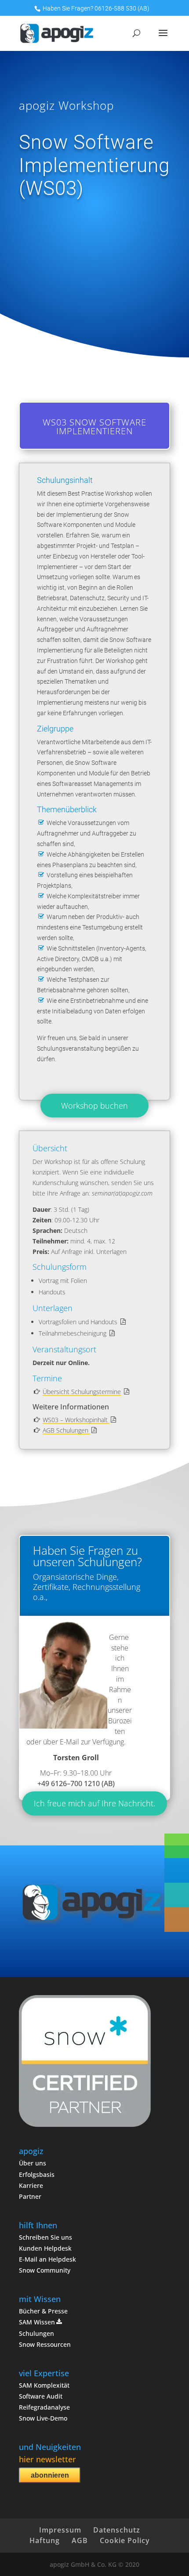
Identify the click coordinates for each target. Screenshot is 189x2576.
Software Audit (41, 2396)
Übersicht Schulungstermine (82, 1392)
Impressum (60, 2530)
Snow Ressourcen (45, 2344)
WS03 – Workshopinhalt (76, 1420)
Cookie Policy (125, 2540)
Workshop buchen (94, 1106)
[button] (177, 1920)
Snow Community (45, 2270)
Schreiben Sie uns (45, 2237)
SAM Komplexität (44, 2385)
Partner (30, 2196)
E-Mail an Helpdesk (47, 2259)
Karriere (31, 2185)
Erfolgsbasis (37, 2174)
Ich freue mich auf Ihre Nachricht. (94, 1803)
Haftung (45, 2540)
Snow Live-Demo (43, 2418)
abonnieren (50, 2475)
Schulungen (36, 2333)
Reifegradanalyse (44, 2407)
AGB (80, 2540)
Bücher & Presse (43, 2311)
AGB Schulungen (66, 1430)
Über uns (33, 2163)
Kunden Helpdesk (45, 2248)
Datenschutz (117, 2530)
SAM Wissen (37, 2322)
